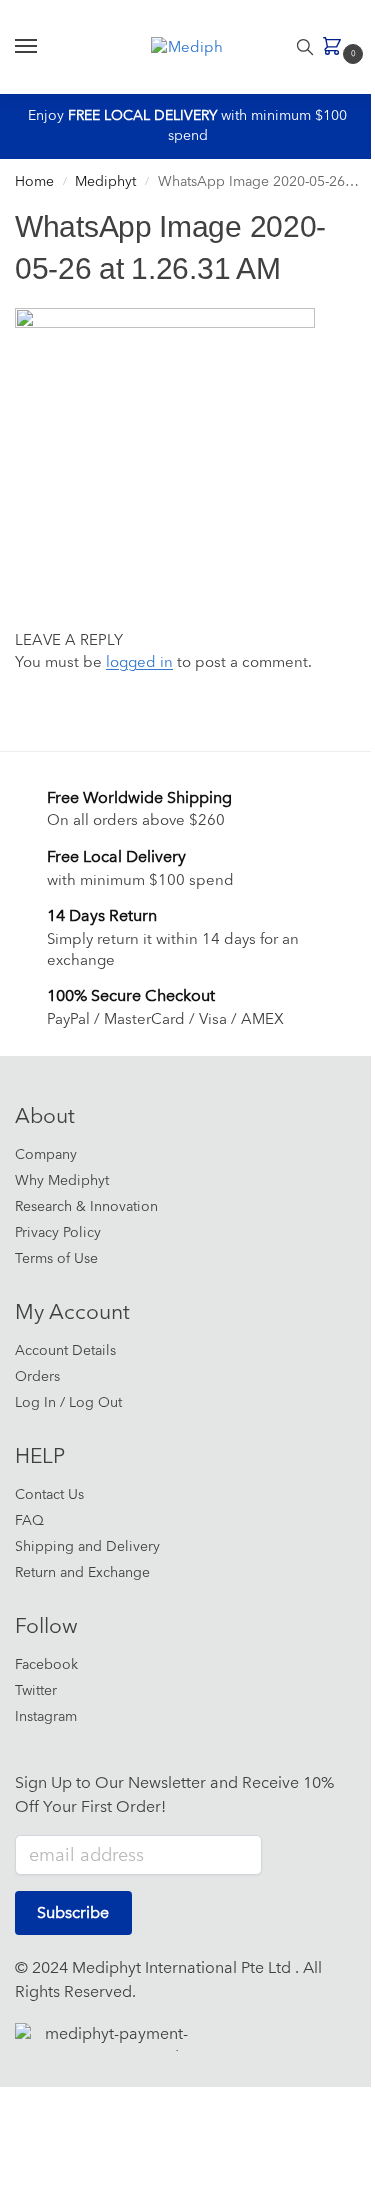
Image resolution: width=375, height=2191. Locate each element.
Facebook (46, 1664)
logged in (139, 662)
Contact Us (49, 1494)
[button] (336, 48)
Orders (37, 1376)
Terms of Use (56, 1258)
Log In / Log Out (68, 1402)
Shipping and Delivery (87, 1546)
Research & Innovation (86, 1206)
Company (46, 1154)
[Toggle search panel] (305, 47)
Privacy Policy (58, 1232)
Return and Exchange (82, 1572)
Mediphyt (105, 181)
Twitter (36, 1690)
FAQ (29, 1520)
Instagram (46, 1716)
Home (34, 181)
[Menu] (45, 47)
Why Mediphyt (62, 1180)
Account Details (65, 1350)
